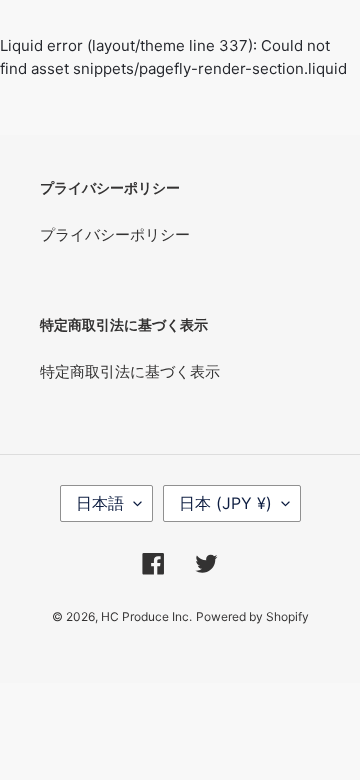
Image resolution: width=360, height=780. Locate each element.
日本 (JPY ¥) (225, 503)
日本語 (100, 503)
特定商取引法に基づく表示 (130, 371)
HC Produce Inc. (146, 616)
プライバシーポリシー (115, 234)
